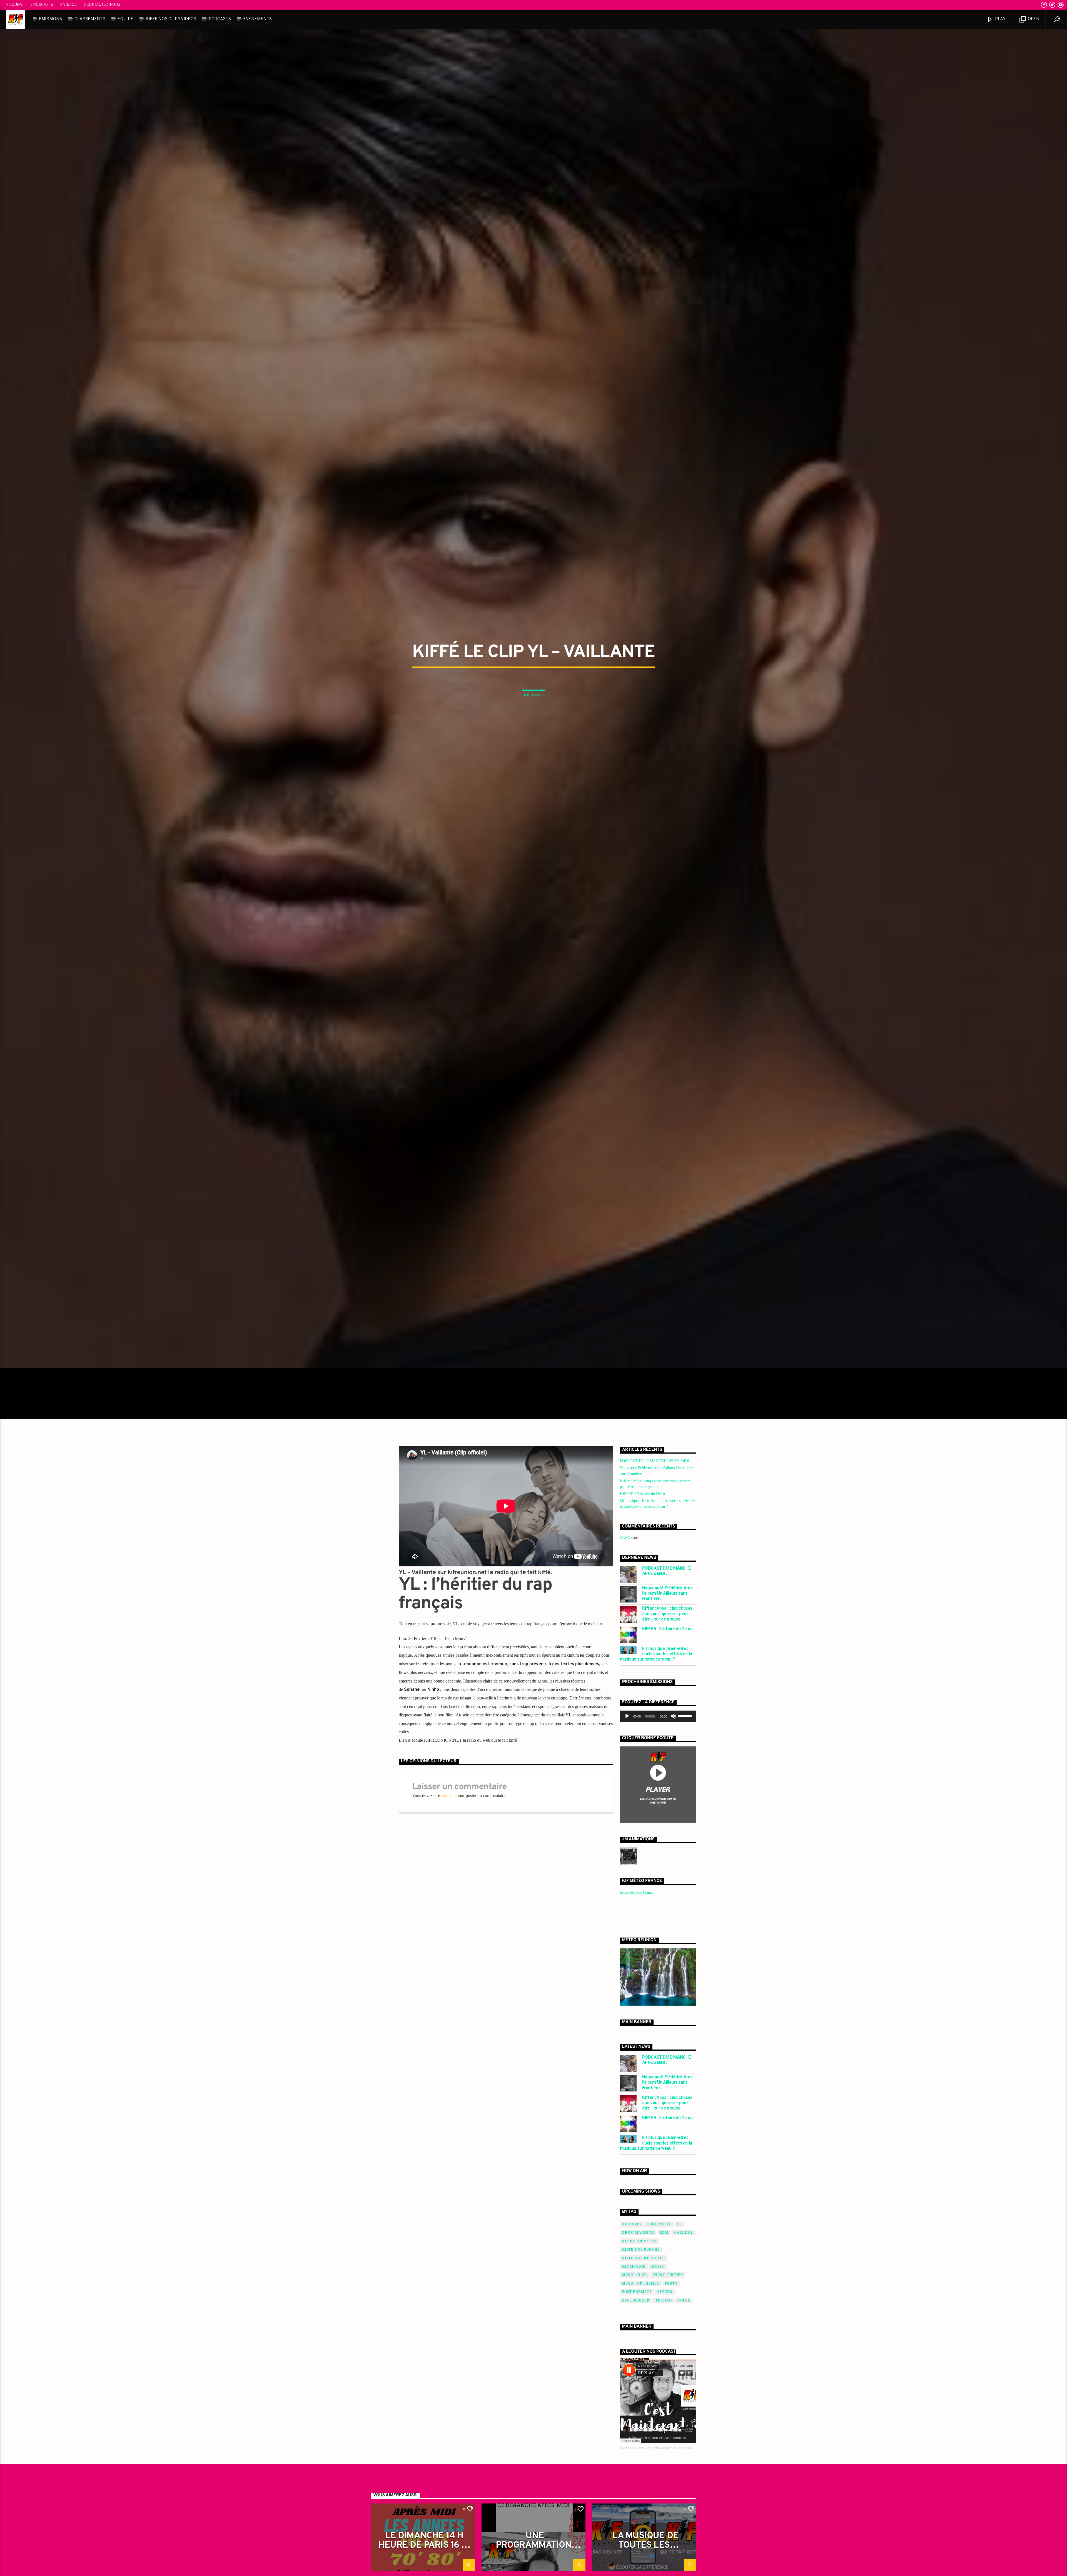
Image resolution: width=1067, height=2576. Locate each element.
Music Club (635, 2275)
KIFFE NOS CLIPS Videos (171, 19)
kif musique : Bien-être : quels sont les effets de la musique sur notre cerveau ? (656, 1654)
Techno (664, 2300)
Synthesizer (636, 2300)
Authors (632, 2224)
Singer (665, 2292)
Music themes (668, 2275)
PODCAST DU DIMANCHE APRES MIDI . (656, 1461)
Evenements (257, 19)
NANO (625, 1538)
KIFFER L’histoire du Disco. (643, 1494)
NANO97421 (628, 2448)
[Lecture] (627, 1716)
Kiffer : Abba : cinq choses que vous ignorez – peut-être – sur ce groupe (667, 1614)
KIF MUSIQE (634, 2267)
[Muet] (673, 1716)
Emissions (50, 19)
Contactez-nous (103, 5)
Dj (680, 2224)
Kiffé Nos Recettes (644, 2258)
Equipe (16, 5)
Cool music (659, 2224)
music (658, 2267)
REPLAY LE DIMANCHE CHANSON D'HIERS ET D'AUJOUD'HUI (680, 2448)
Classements (90, 19)
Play (1000, 19)
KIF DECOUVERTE (640, 2241)
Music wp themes (641, 2283)
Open (1033, 19)
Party (671, 2283)
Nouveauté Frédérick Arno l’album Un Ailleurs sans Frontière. (667, 1594)
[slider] (685, 1716)
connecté (449, 1795)
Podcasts (43, 5)
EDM (664, 2233)
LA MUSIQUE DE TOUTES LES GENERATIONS (646, 2546)
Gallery (684, 2233)
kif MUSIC (533, 695)
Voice (684, 2300)
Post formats (637, 2292)
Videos (70, 5)
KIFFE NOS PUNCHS (641, 2250)
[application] (658, 1716)
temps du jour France (637, 1892)
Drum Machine (638, 2233)
